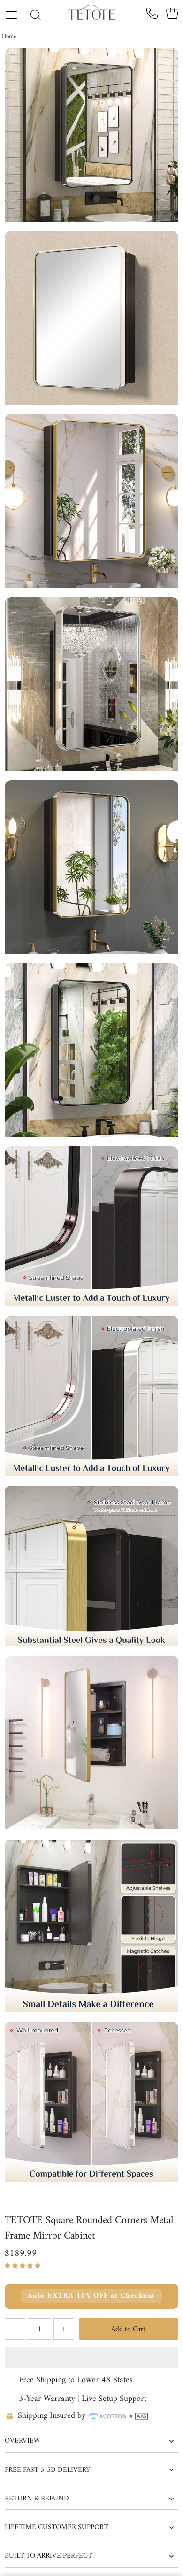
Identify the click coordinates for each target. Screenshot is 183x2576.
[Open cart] (172, 13)
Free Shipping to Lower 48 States (76, 2380)
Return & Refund (37, 2499)
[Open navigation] (15, 15)
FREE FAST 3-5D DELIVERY (47, 2470)
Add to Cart (128, 2329)
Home (9, 36)
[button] (24, 2266)
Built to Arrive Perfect (48, 2556)
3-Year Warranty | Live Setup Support (83, 2399)
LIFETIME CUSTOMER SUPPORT (56, 2527)
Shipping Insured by (52, 2416)
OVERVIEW (22, 2441)
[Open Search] (36, 16)
